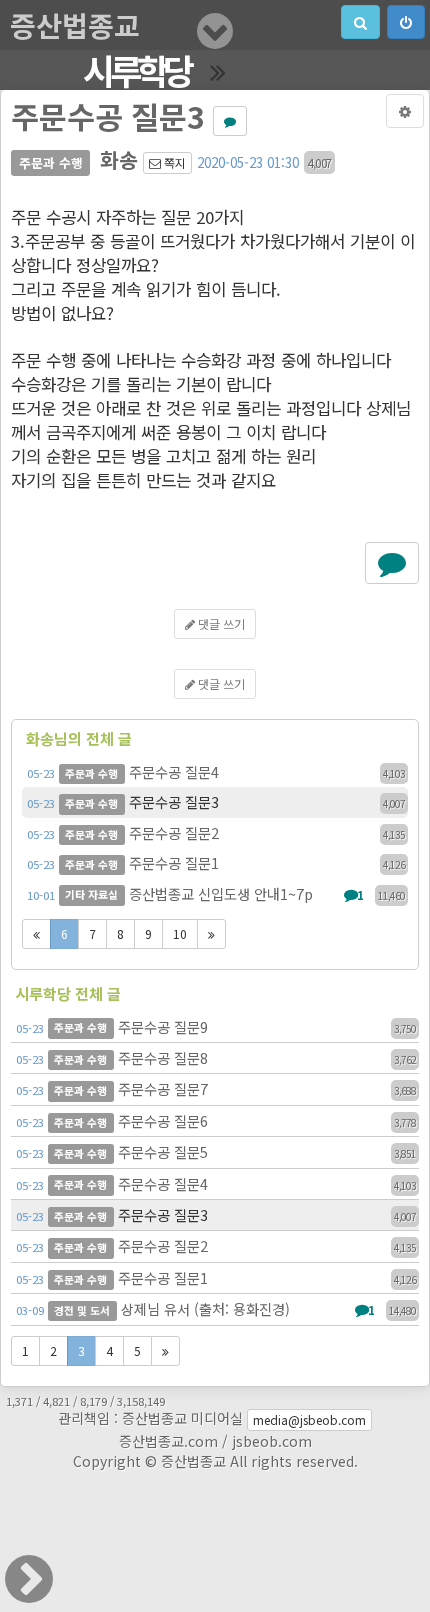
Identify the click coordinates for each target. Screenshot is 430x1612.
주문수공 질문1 (216, 862)
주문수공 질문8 (216, 1057)
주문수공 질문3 (216, 801)
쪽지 (173, 162)
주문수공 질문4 (216, 771)
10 (180, 933)
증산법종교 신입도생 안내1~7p (216, 893)
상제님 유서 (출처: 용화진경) (216, 1308)
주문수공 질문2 (216, 832)
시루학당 (136, 70)
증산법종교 (75, 25)
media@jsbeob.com (309, 1419)
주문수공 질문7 (216, 1088)
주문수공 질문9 (216, 1026)
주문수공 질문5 (216, 1151)
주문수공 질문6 (216, 1120)
